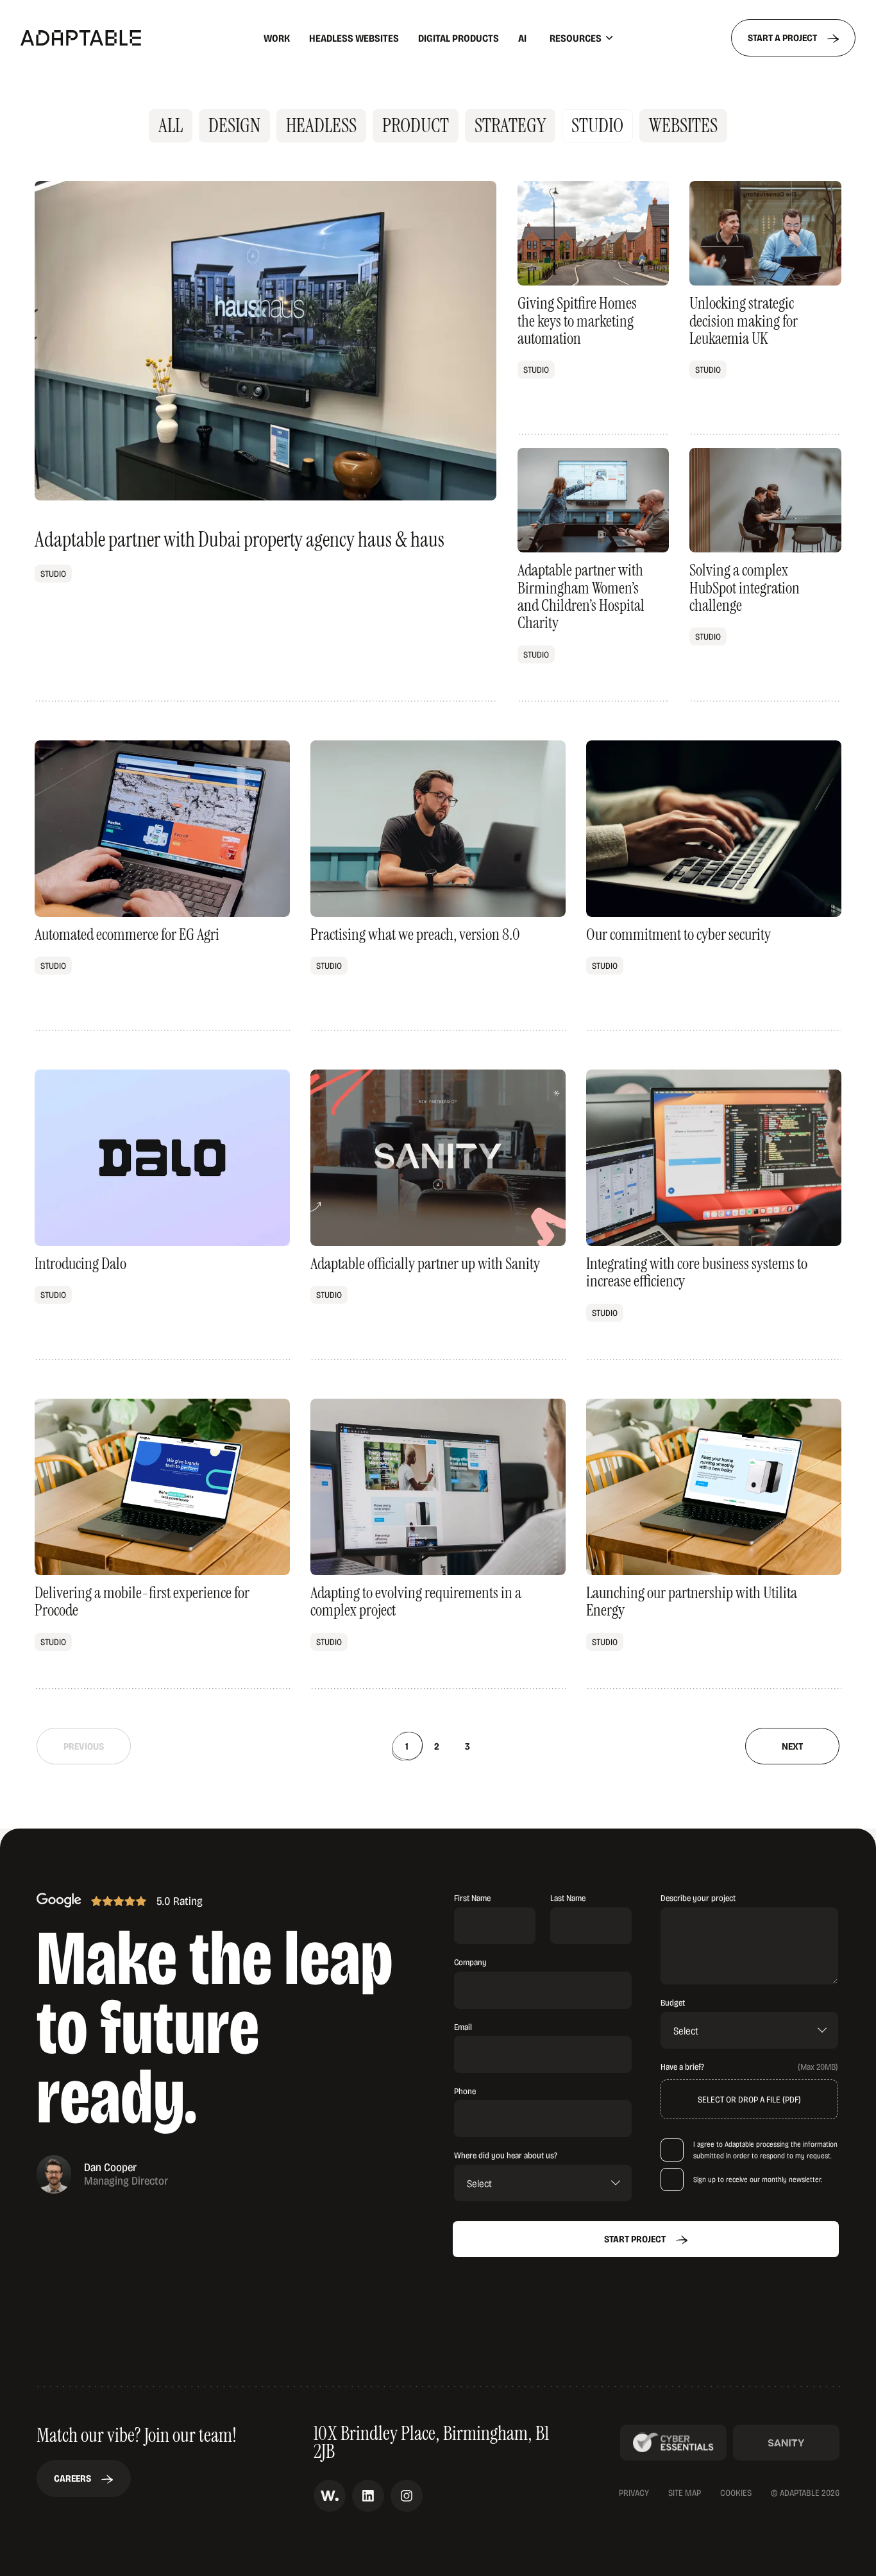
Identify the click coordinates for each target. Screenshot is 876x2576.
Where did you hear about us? (506, 2155)
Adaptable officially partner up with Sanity (438, 1215)
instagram (407, 2496)
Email (463, 2026)
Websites (683, 125)
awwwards (330, 2496)
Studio (597, 125)
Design (234, 125)
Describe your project (698, 1898)
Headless (321, 125)
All (171, 125)
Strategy (510, 125)
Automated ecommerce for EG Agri (162, 886)
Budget (673, 2002)
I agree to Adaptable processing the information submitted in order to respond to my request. (765, 2150)
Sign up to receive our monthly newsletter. (758, 2179)
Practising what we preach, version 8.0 (438, 886)
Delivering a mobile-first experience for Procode (162, 1544)
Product (416, 125)
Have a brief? (682, 2067)
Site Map (685, 2493)
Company (470, 1962)
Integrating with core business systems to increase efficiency (714, 1215)
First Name (472, 1898)
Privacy (634, 2493)
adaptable (114, 38)
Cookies (736, 2493)
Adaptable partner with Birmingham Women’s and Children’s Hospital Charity (593, 575)
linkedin (368, 2496)
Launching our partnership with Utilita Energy (714, 1544)
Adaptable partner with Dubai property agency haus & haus (265, 441)
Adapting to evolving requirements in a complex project (438, 1544)
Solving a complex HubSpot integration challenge (765, 575)
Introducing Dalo (162, 1215)
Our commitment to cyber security (714, 886)
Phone (465, 2091)
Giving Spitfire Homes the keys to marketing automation (593, 308)
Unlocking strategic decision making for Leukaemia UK (765, 308)
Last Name (568, 1898)
